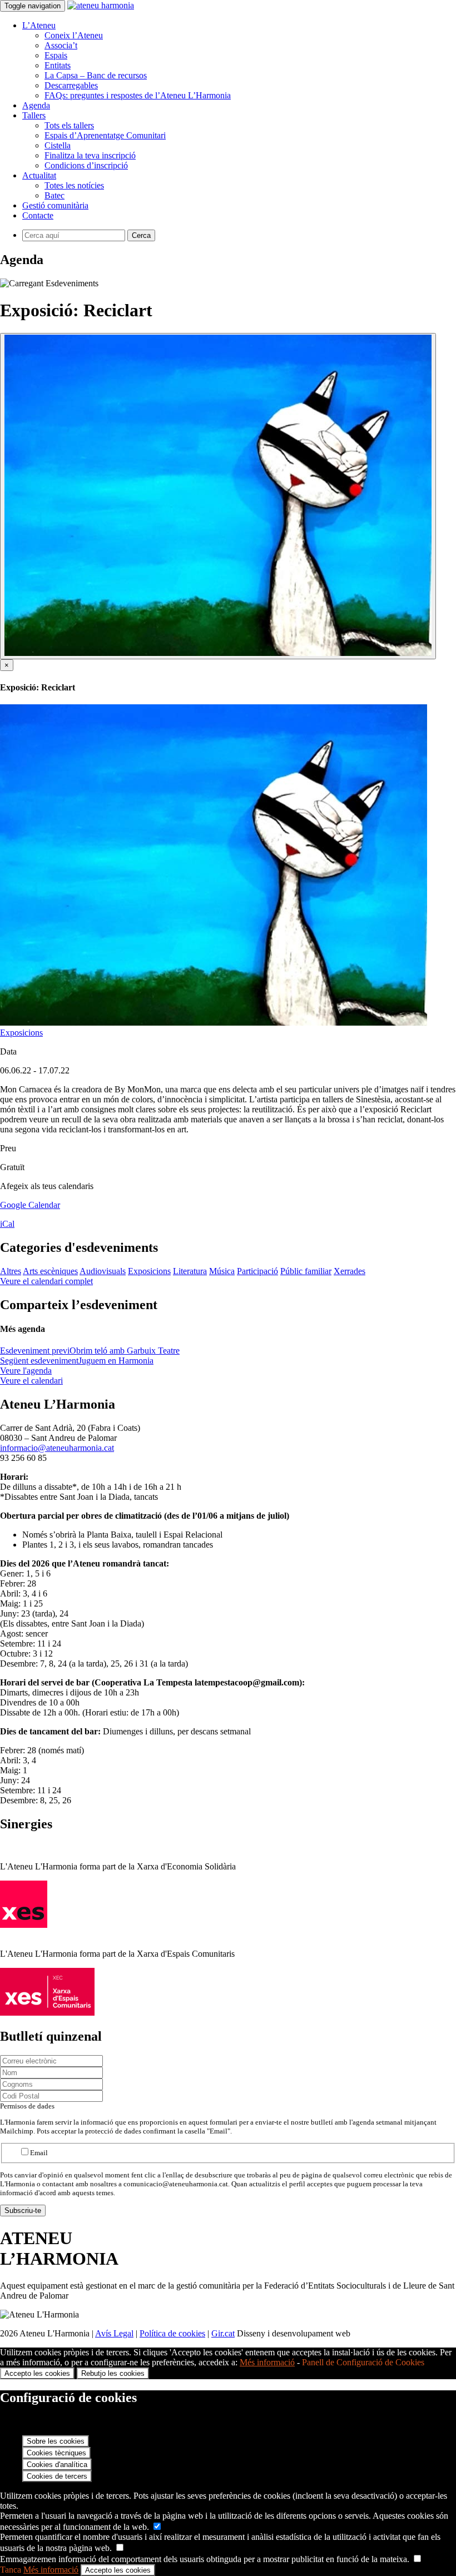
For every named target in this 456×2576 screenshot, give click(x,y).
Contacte (38, 215)
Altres (11, 1271)
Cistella (58, 145)
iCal (7, 1224)
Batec (54, 195)
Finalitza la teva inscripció (90, 155)
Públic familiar (306, 1271)
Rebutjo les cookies (113, 2373)
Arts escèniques (50, 1271)
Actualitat (39, 175)
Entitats (58, 65)
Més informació (267, 2362)
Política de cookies (172, 2333)
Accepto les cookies (37, 2373)
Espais (56, 55)
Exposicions (21, 1033)
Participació (257, 1271)
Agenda (36, 105)
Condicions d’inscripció (86, 165)
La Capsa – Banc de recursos (96, 75)
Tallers (34, 115)
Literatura (190, 1271)
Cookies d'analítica (57, 2465)
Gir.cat (223, 2333)
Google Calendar (30, 1205)
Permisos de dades (27, 2106)
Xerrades (350, 1271)
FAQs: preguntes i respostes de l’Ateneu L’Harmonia (138, 95)
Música (222, 1271)
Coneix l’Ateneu (74, 35)
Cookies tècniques (56, 2453)
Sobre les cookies (56, 2441)
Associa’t (61, 45)
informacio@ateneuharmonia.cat (57, 1448)
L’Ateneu (39, 25)
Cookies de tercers (57, 2476)
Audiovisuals (103, 1271)
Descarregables (71, 85)
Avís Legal (114, 2333)
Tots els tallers (69, 125)
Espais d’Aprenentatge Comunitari (105, 135)
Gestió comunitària (55, 205)
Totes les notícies (74, 185)
